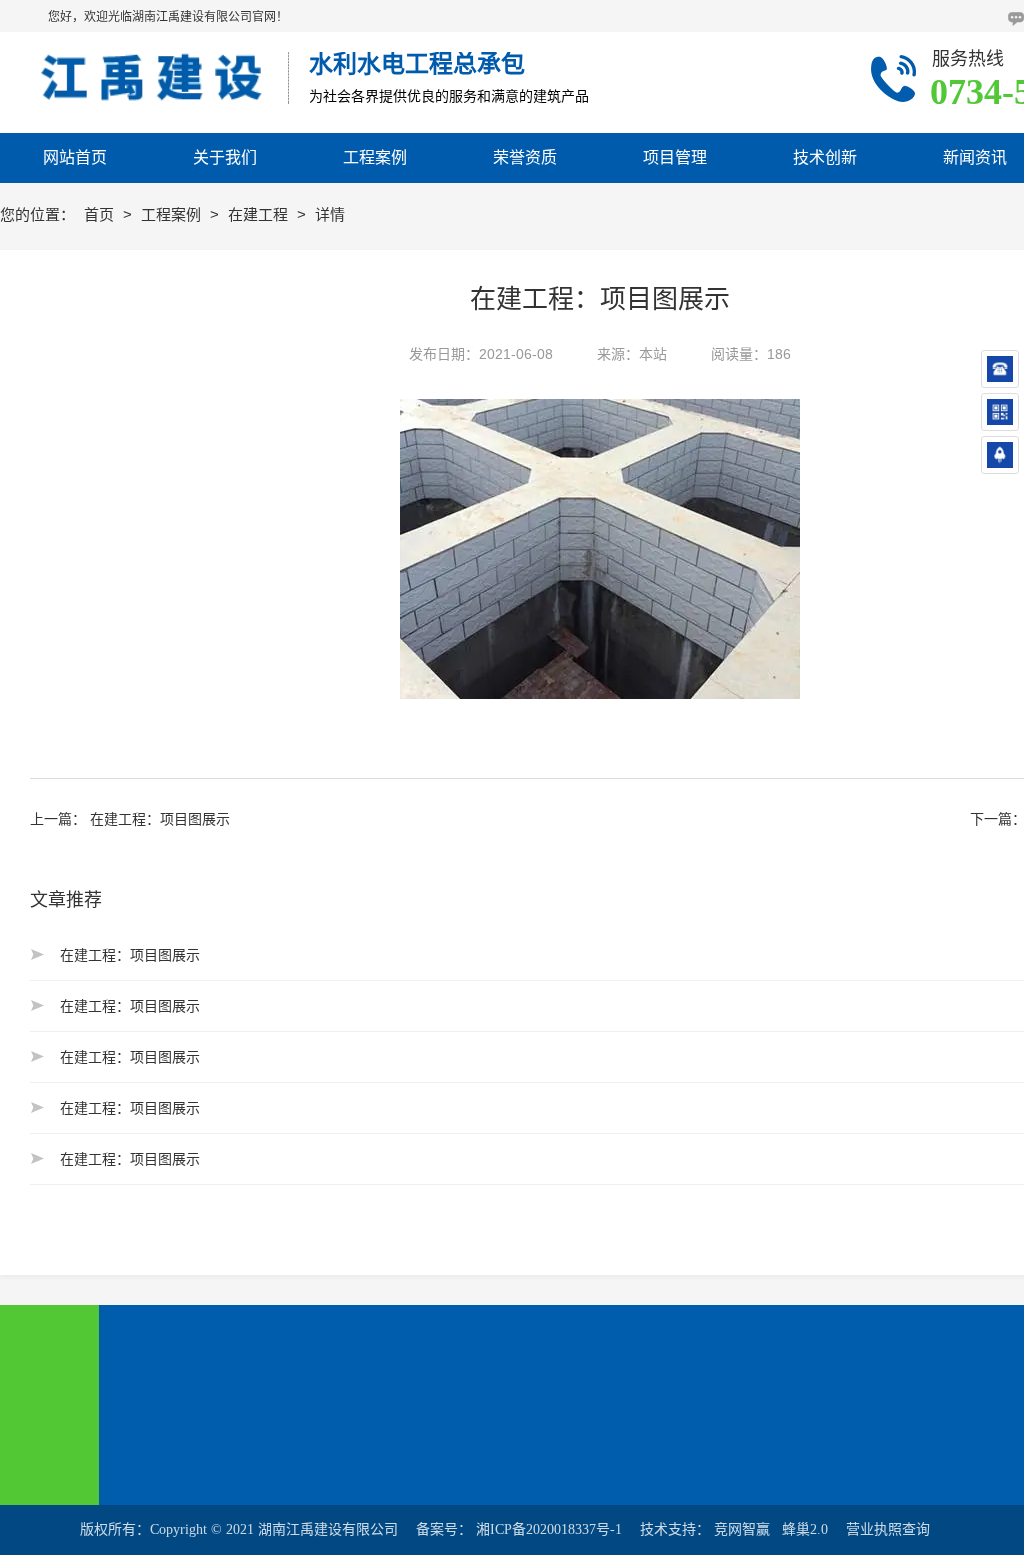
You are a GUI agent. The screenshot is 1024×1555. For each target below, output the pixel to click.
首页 (101, 214)
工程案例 (173, 214)
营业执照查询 (888, 1529)
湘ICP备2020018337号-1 (549, 1529)
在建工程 (260, 214)
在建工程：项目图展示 (160, 819)
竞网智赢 (742, 1529)
